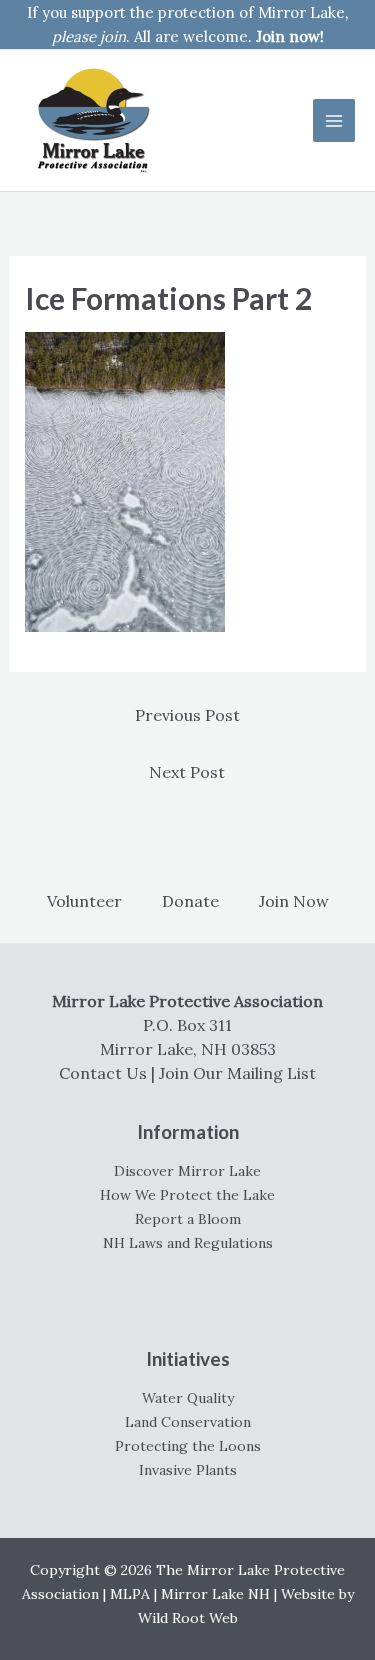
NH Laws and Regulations (188, 1243)
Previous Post (187, 715)
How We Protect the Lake (187, 1195)
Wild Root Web (188, 1618)
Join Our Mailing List (237, 1073)
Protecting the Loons (188, 1446)
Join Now (294, 901)
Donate (190, 901)
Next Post (187, 772)
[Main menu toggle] (334, 120)
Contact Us (103, 1073)
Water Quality (188, 1398)
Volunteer (84, 901)
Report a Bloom (188, 1219)
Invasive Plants (188, 1470)
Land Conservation (188, 1422)
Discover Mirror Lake (187, 1171)
